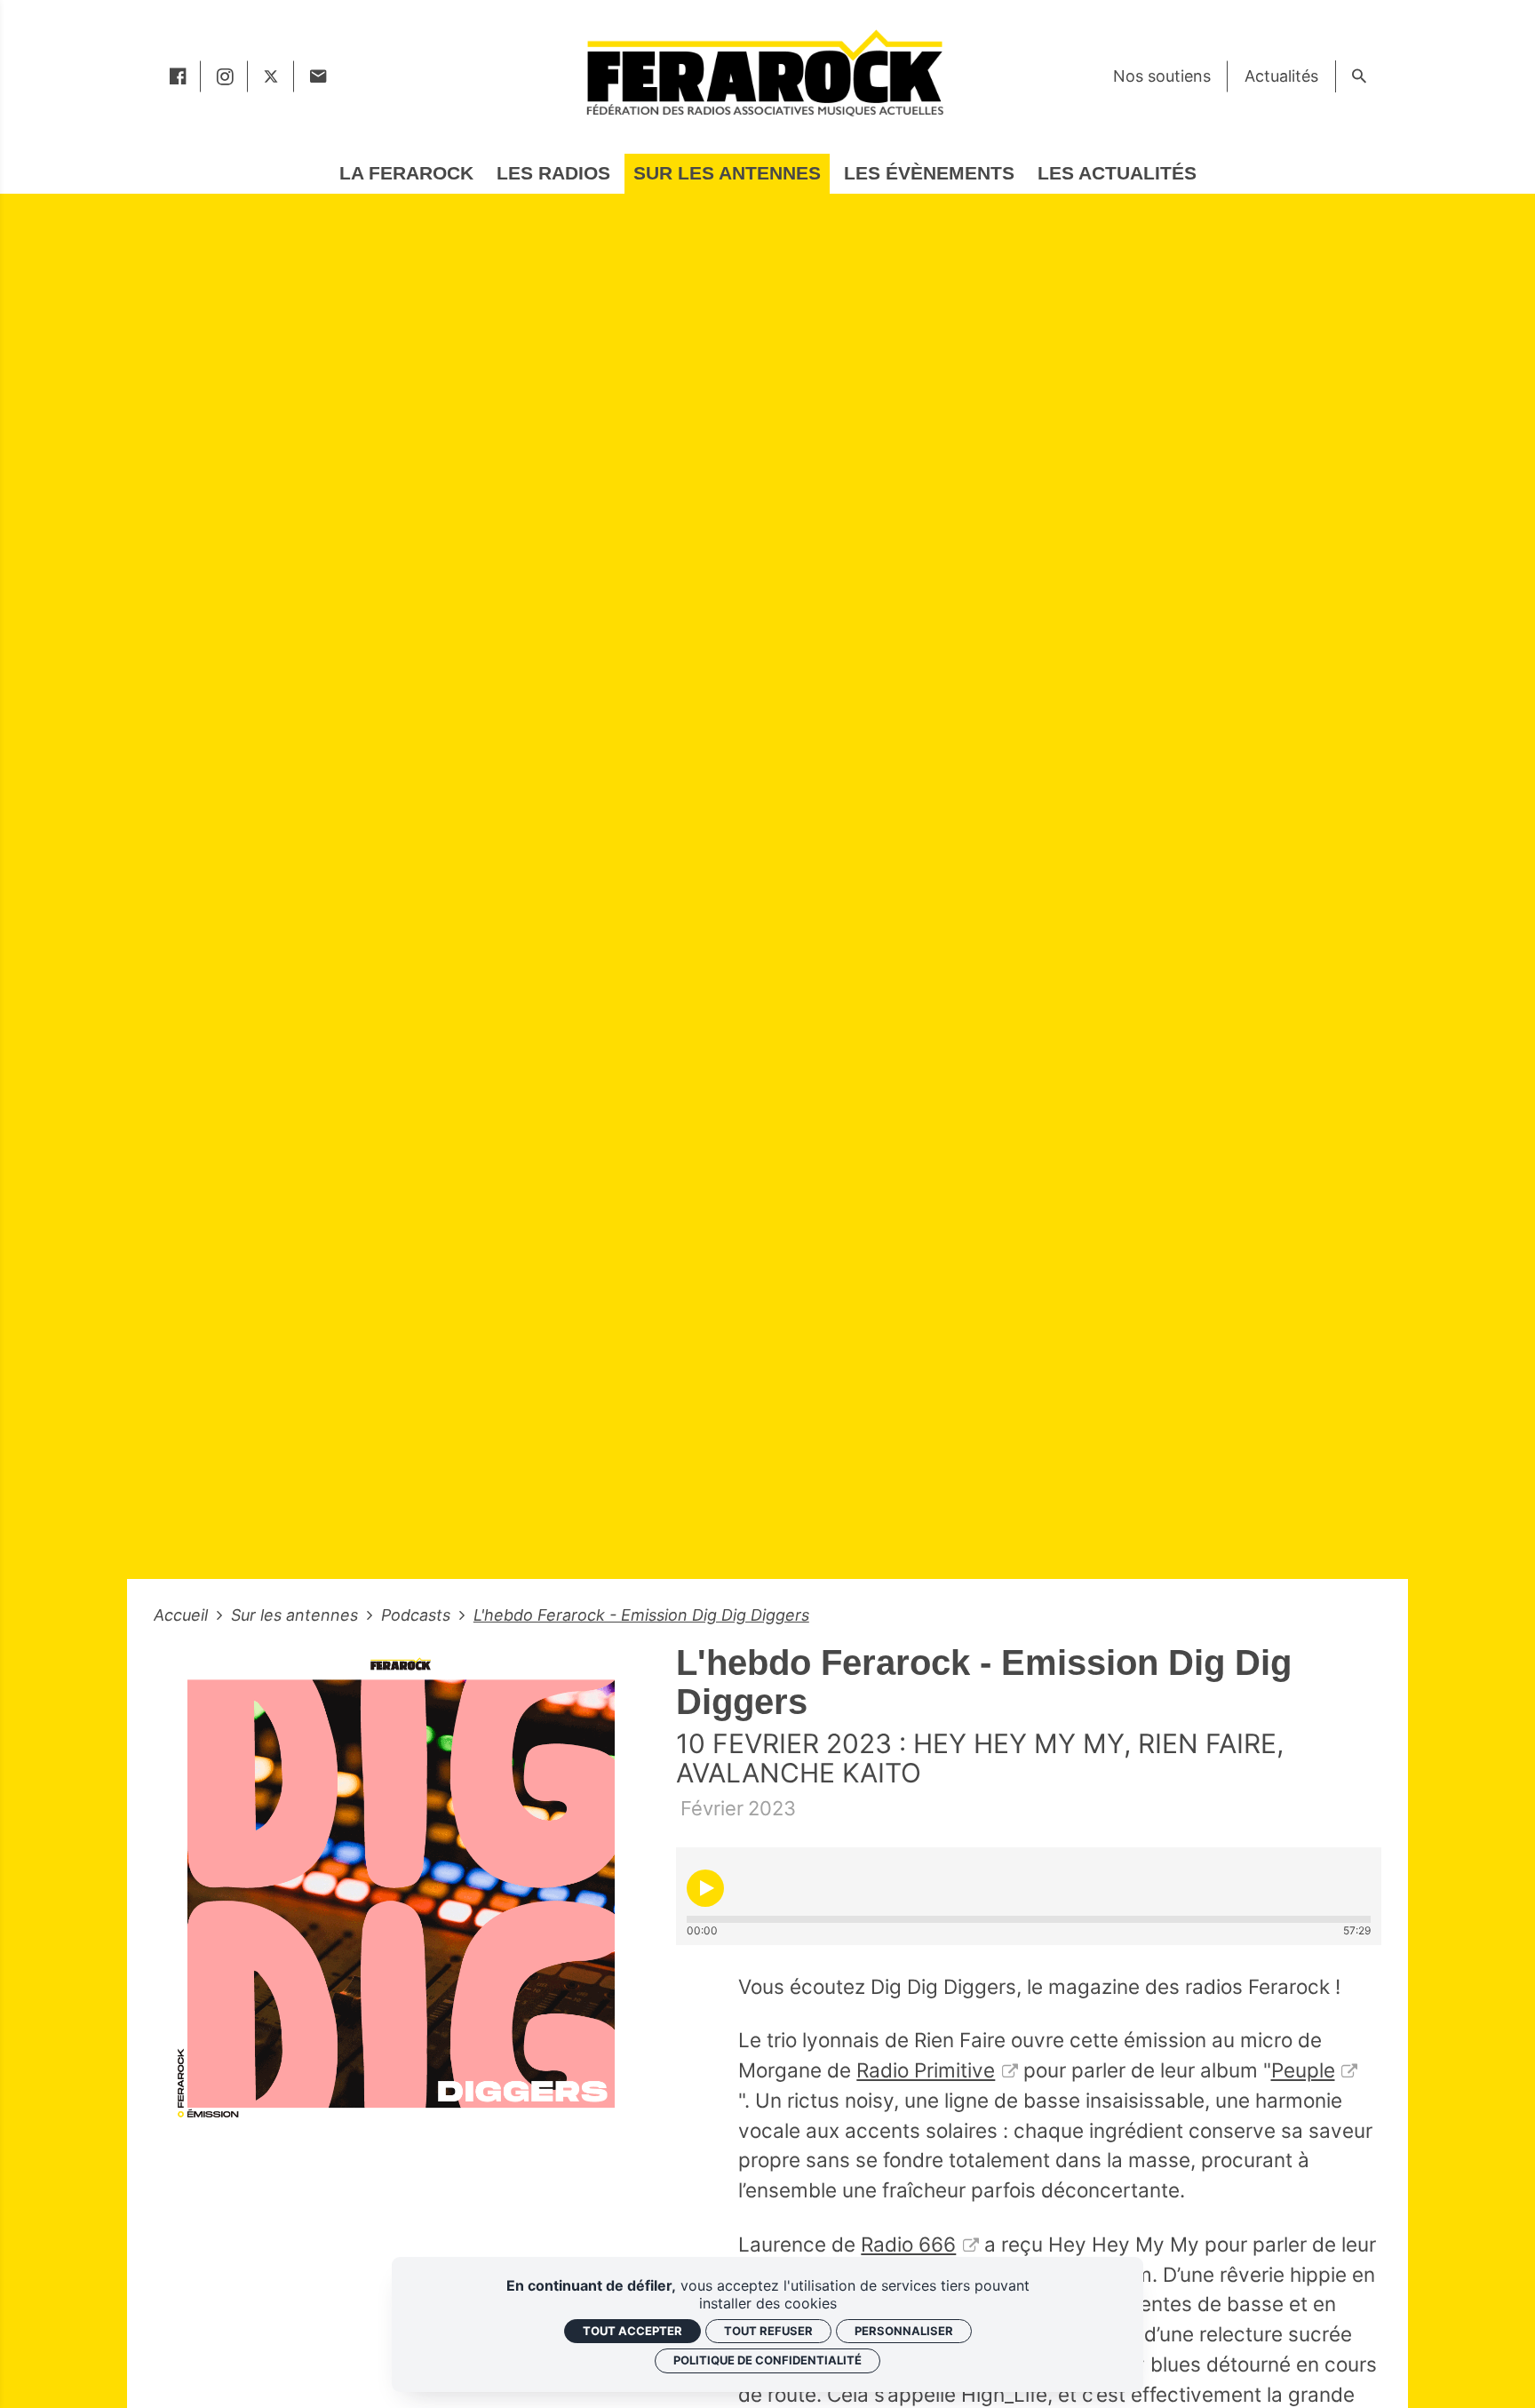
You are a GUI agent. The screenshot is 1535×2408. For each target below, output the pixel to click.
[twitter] (271, 76)
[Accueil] (764, 72)
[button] (705, 1888)
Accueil (183, 1615)
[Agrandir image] (402, 1891)
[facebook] (177, 76)
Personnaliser (904, 2331)
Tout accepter (632, 2331)
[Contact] (318, 76)
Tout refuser (768, 2331)
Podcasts (418, 1615)
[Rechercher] (1359, 76)
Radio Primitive (926, 2070)
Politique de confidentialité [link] (767, 2360)
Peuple (1303, 2070)
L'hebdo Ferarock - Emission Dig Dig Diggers (641, 1615)
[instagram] (224, 76)
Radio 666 (908, 2244)
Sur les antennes (297, 1615)
